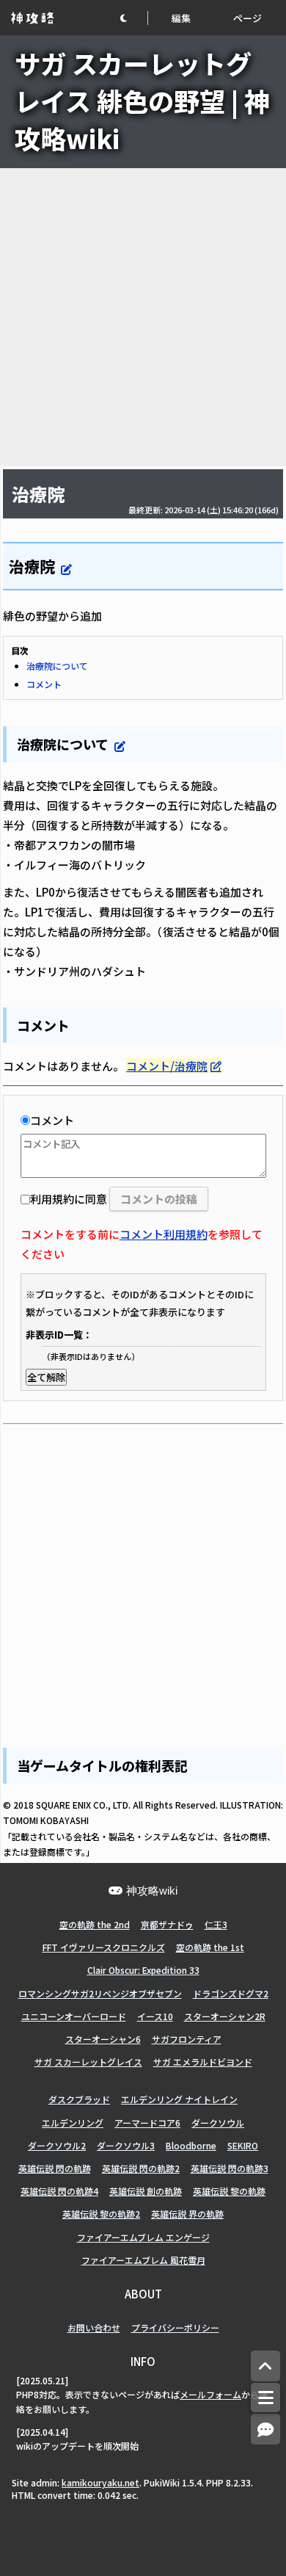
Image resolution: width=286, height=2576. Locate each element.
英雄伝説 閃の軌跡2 (141, 2168)
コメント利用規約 (164, 1234)
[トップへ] (265, 2366)
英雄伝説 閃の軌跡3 (230, 2168)
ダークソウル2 (57, 2145)
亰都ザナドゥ (167, 1924)
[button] (133, 18)
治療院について (57, 666)
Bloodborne (191, 2145)
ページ (247, 18)
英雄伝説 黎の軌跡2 (101, 2214)
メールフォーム (210, 2394)
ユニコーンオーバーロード (74, 2016)
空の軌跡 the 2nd (95, 1924)
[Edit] (66, 569)
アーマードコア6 (147, 2123)
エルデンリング (73, 2123)
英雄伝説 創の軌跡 (146, 2191)
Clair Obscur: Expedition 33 (143, 1970)
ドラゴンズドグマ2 (231, 1993)
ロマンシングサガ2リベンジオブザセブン (100, 1993)
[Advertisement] (143, 317)
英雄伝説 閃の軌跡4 (59, 2191)
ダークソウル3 (126, 2145)
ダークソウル (218, 2123)
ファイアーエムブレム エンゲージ (143, 2237)
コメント (44, 684)
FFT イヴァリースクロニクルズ (104, 1947)
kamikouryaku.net (100, 2482)
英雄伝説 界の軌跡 (187, 2214)
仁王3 (216, 1924)
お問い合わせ (94, 2327)
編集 (181, 18)
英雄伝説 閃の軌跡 (55, 2168)
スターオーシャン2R (225, 2016)
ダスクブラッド (79, 2099)
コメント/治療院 (167, 1066)
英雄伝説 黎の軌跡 (229, 2191)
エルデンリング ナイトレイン (179, 2099)
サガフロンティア (187, 2039)
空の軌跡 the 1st (210, 1947)
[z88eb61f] (109, 742)
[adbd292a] (56, 564)
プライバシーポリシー (175, 2327)
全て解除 (46, 1377)
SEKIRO (243, 2145)
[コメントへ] (265, 2430)
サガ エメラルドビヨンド (203, 2062)
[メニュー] (265, 2398)
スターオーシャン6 (103, 2039)
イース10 (155, 2016)
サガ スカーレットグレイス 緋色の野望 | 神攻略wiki (142, 100)
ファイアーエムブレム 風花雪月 (143, 2260)
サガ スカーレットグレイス (88, 2062)
